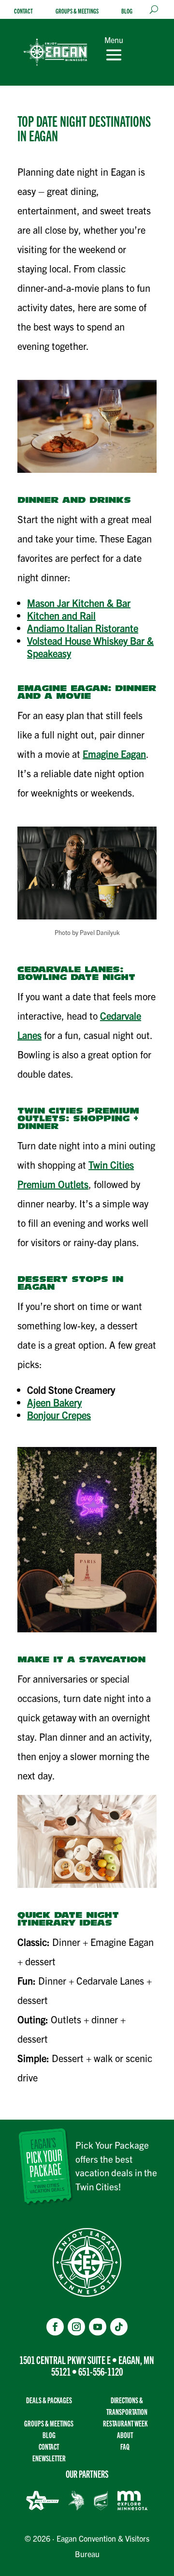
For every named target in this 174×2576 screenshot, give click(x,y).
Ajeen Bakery (54, 1402)
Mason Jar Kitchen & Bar (79, 603)
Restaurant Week (125, 2423)
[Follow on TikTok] (119, 2327)
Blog (127, 11)
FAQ (125, 2447)
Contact (23, 11)
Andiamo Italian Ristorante (83, 628)
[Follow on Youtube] (98, 2327)
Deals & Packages (49, 2400)
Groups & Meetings (77, 11)
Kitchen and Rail (61, 615)
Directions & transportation (127, 2406)
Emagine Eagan (114, 754)
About (125, 2435)
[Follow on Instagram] (76, 2327)
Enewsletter (49, 2458)
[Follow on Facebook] (55, 2327)
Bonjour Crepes (59, 1415)
